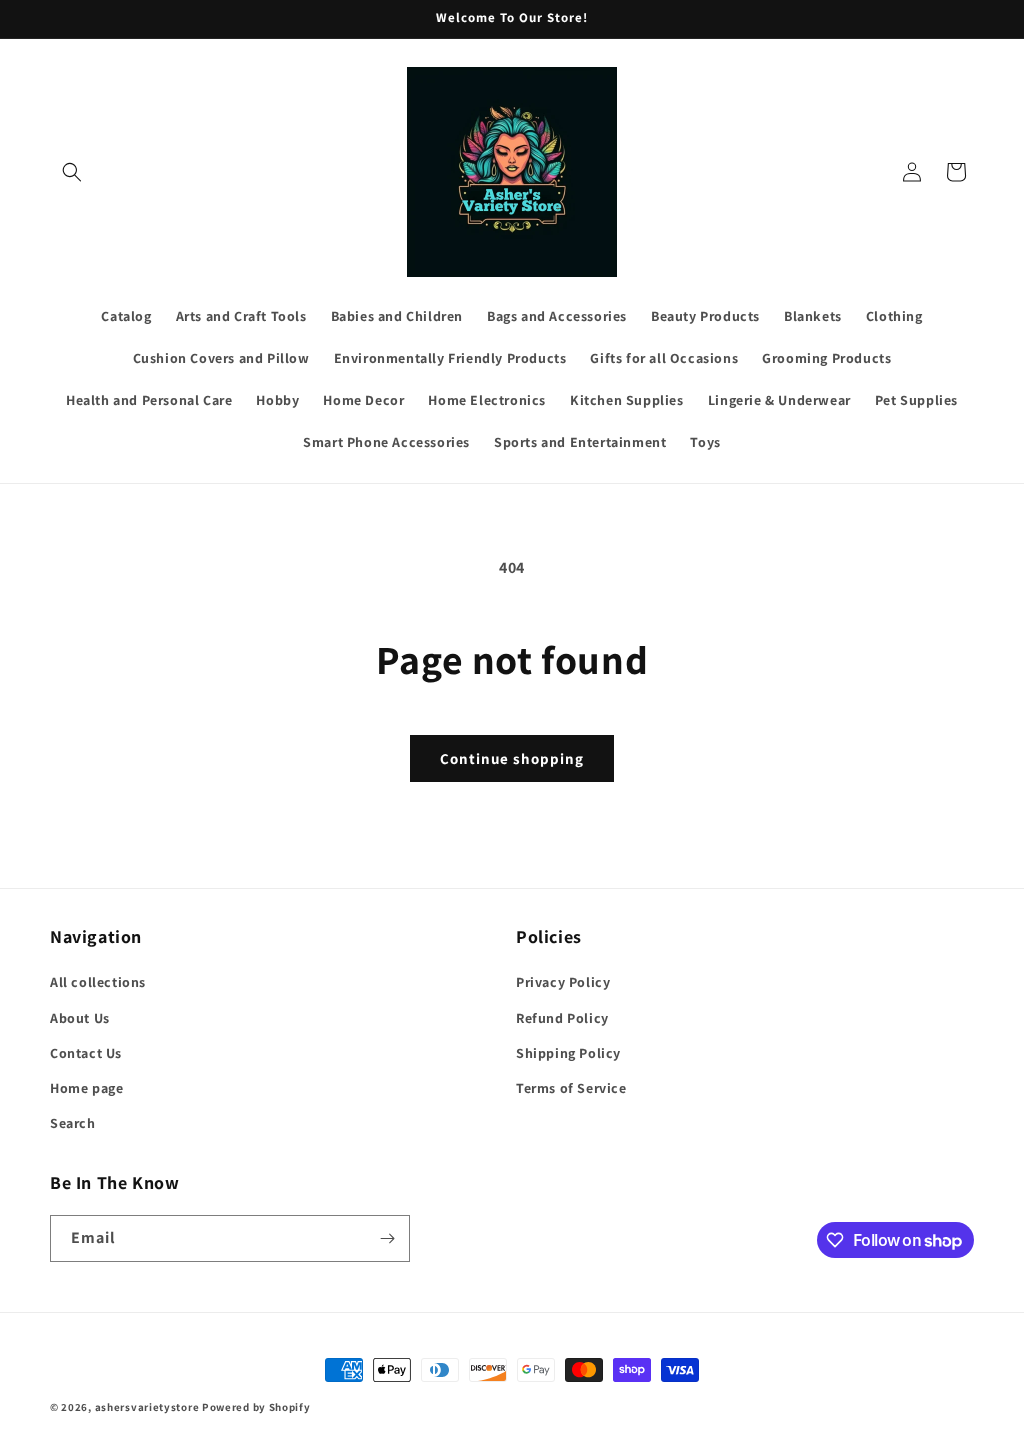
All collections (98, 982)
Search (73, 1123)
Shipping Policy (568, 1053)
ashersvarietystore (147, 1407)
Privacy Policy (563, 982)
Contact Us (86, 1053)
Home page (86, 1088)
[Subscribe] (387, 1238)
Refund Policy (562, 1018)
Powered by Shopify (256, 1407)
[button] (72, 172)
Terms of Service (571, 1088)
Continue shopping (512, 758)
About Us (80, 1018)
